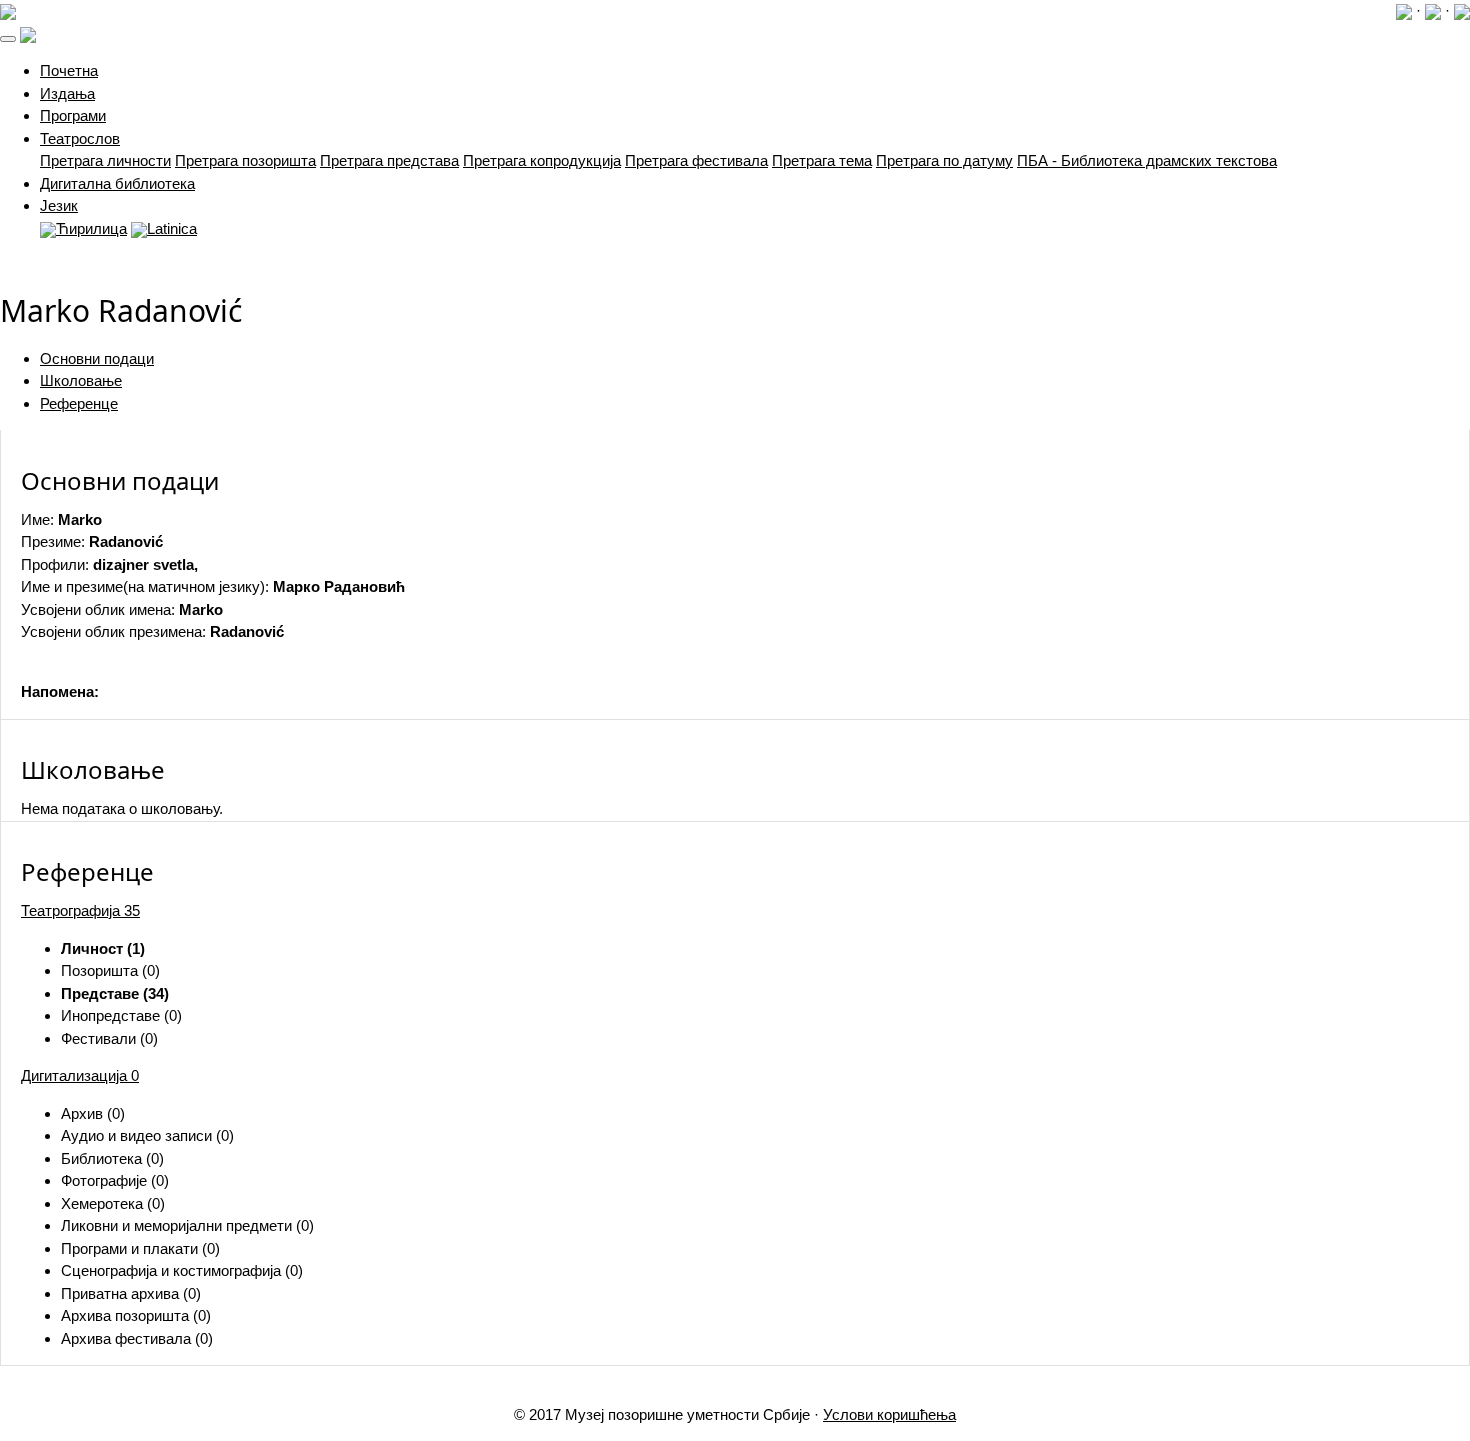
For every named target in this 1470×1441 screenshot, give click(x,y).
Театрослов (80, 138)
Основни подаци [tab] (97, 358)
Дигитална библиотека (117, 183)
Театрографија (80, 910)
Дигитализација (80, 1075)
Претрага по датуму (944, 160)
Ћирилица (91, 228)
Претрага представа (389, 160)
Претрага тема (822, 160)
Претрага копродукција (542, 160)
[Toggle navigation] (8, 39)
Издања (67, 93)
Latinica (172, 228)
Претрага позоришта (245, 160)
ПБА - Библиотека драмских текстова (1147, 160)
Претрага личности (105, 160)
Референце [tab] (79, 403)
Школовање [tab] (81, 380)
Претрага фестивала (696, 160)
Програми (73, 115)
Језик (59, 205)
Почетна (69, 70)
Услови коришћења (889, 1414)
